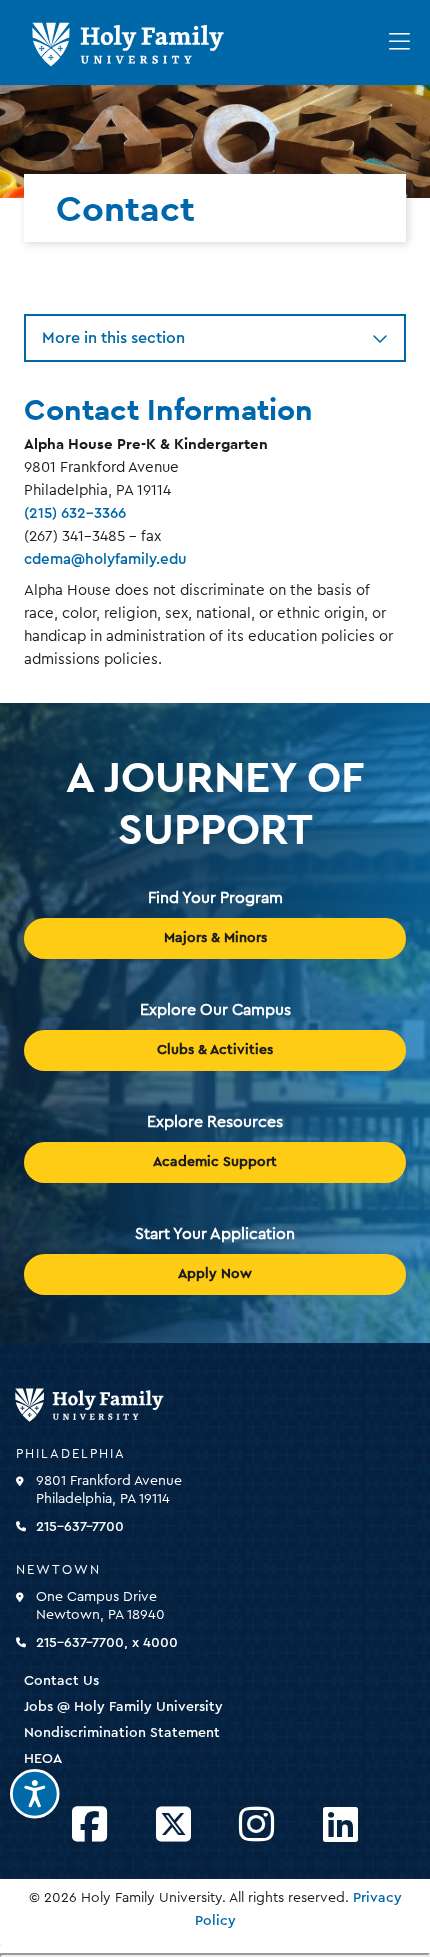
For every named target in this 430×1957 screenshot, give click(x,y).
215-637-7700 (80, 1527)
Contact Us (61, 1681)
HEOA (43, 1759)
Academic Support (215, 1162)
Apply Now (215, 1274)
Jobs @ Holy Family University (123, 1707)
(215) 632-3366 (75, 513)
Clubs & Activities (215, 1050)
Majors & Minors (215, 938)
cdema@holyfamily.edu (105, 559)
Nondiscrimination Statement (122, 1733)
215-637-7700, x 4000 (107, 1643)
